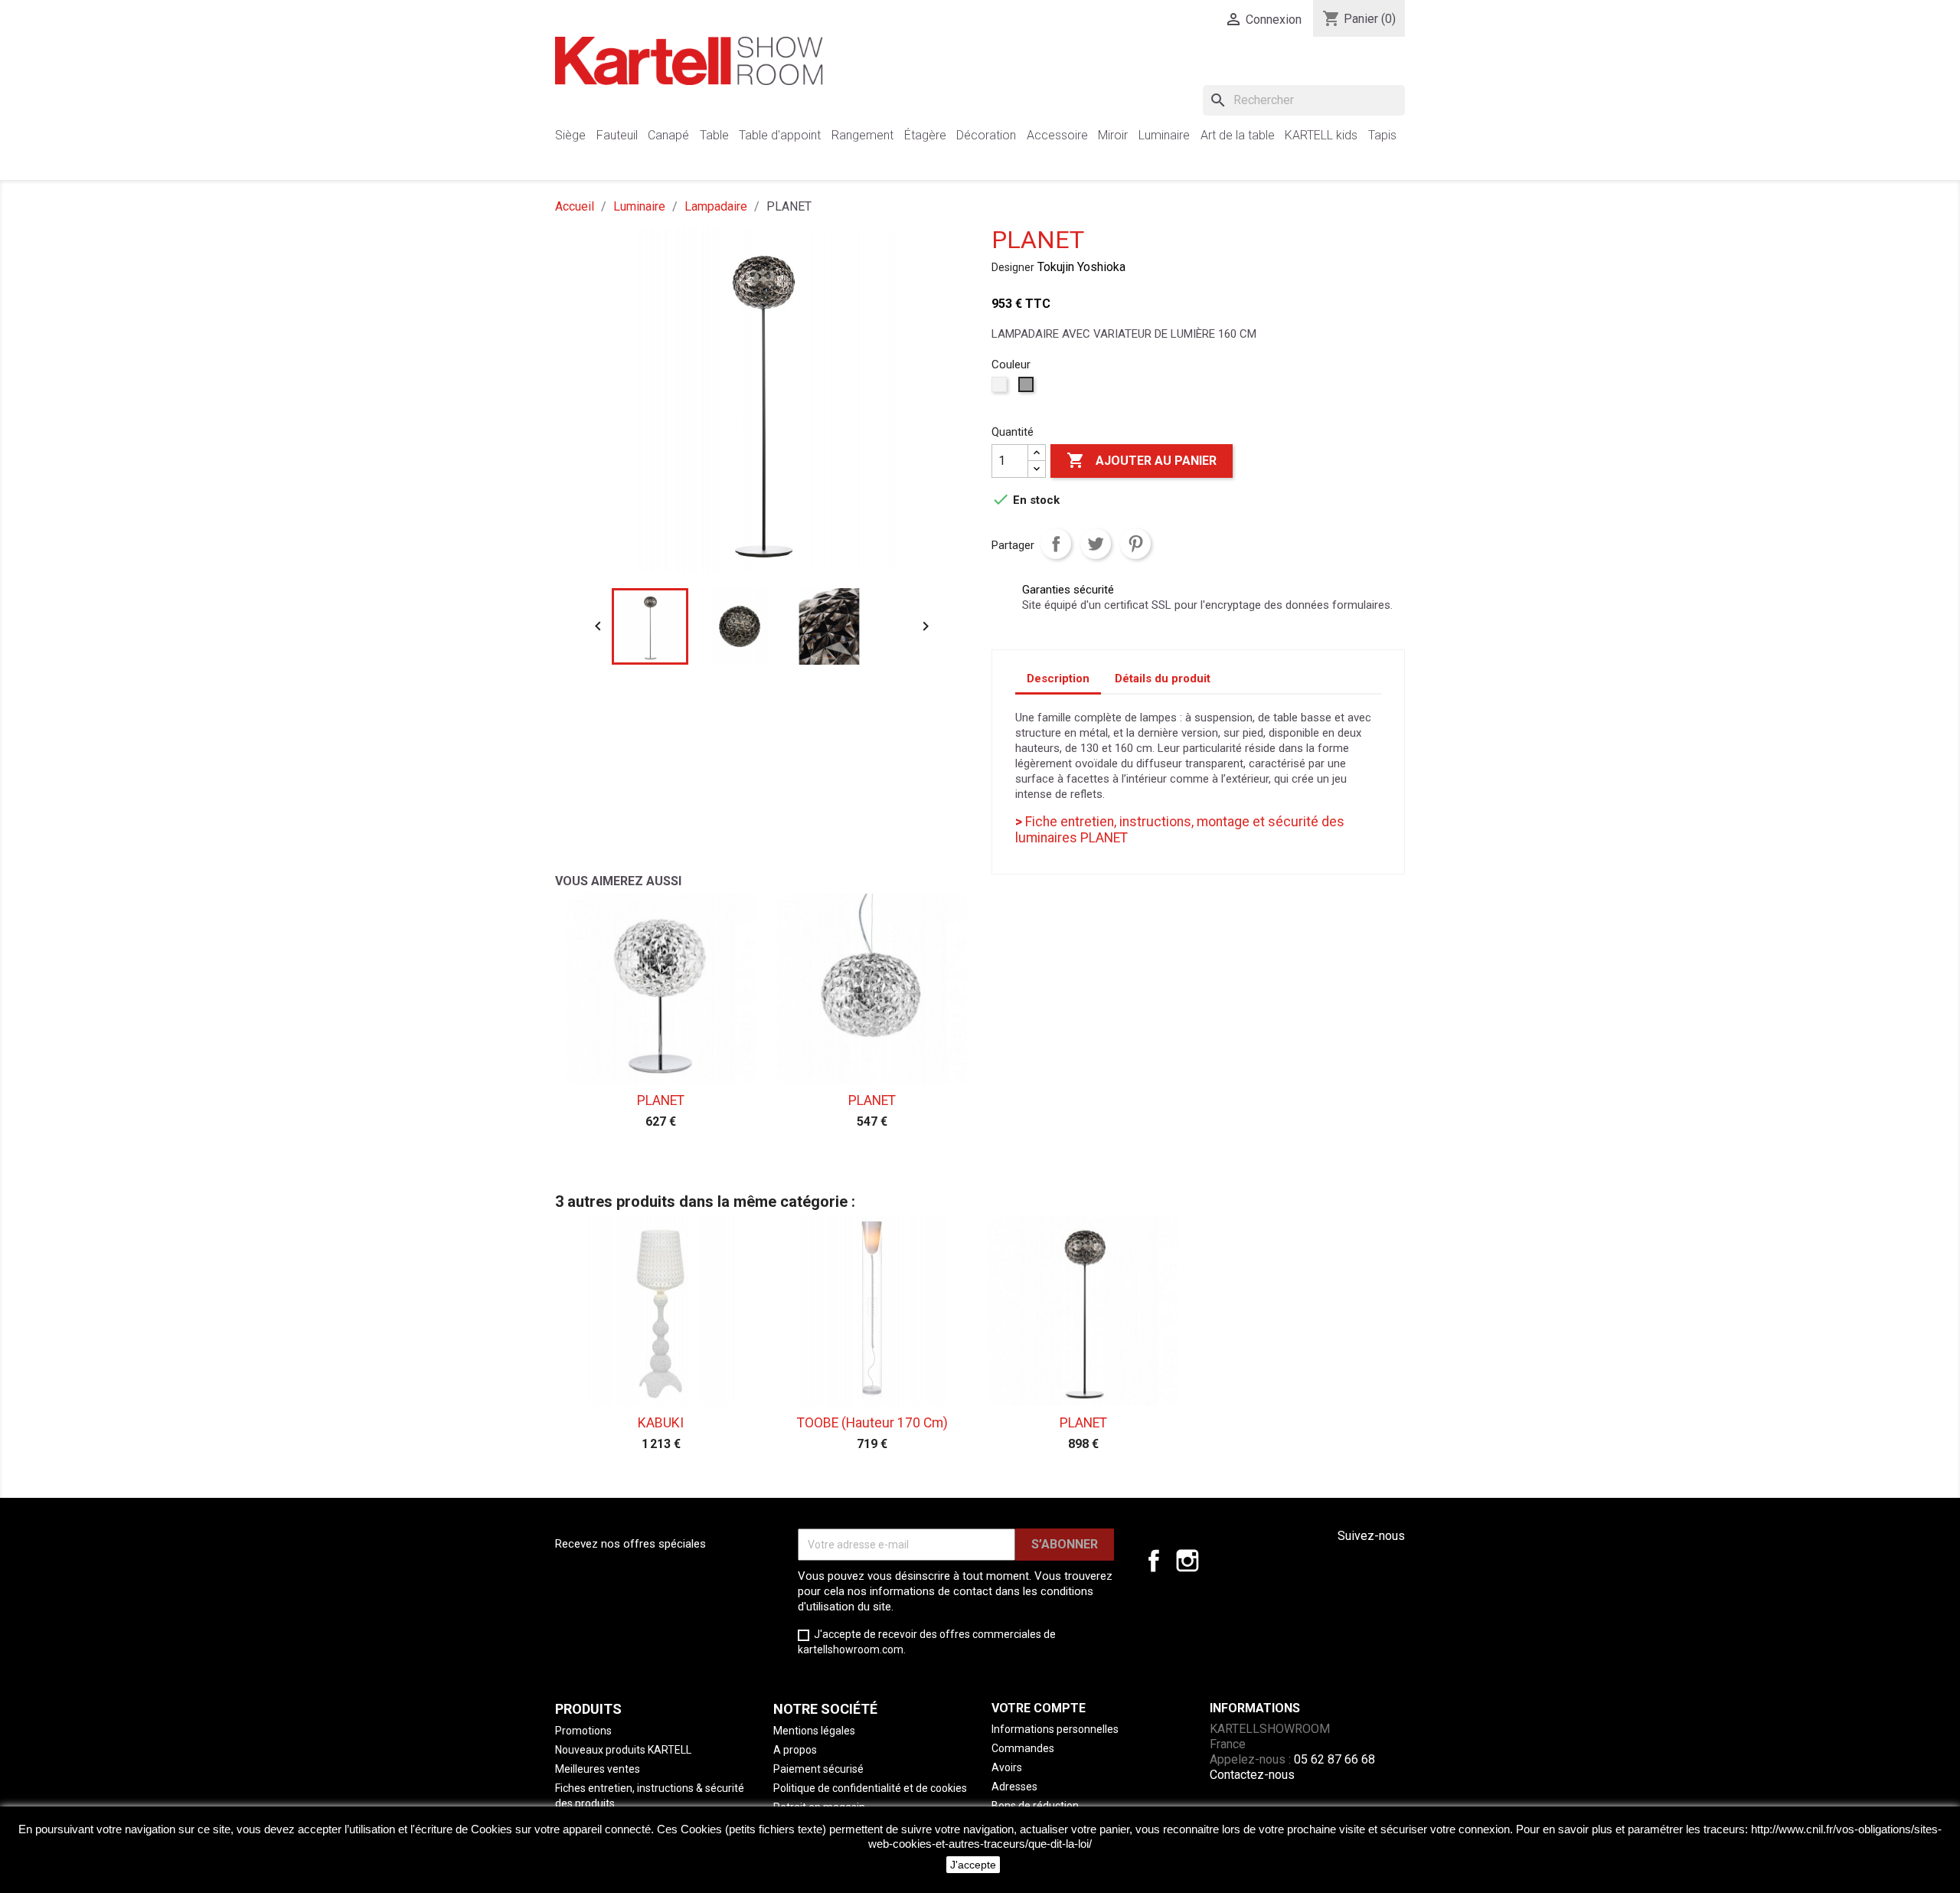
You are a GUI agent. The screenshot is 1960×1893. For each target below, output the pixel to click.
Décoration (986, 135)
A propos (795, 1750)
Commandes (1023, 1748)
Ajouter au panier (1142, 460)
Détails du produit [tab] (1163, 678)
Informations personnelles (1055, 1729)
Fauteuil (617, 135)
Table (714, 135)
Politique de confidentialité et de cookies (870, 1788)
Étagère (925, 135)
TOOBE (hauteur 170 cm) (872, 1423)
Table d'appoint (780, 135)
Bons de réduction (1035, 1806)
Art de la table (1238, 135)
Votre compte (1039, 1708)
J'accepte (973, 1865)
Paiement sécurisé (818, 1769)
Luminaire (1164, 135)
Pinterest (1135, 544)
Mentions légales (814, 1731)
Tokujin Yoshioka (1081, 267)
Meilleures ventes (598, 1769)
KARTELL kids (1321, 135)
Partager (1056, 544)
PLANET (661, 1100)
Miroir (1113, 135)
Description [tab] (1058, 678)
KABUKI (661, 1423)
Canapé (668, 135)
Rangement (862, 135)
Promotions (583, 1731)
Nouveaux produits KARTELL (623, 1750)
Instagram (1187, 1561)
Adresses (1014, 1787)
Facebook (1154, 1561)
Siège (570, 135)
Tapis (1382, 135)
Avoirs (1007, 1767)
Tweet (1096, 544)
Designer (1013, 267)
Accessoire (1057, 135)
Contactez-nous (1252, 1775)
